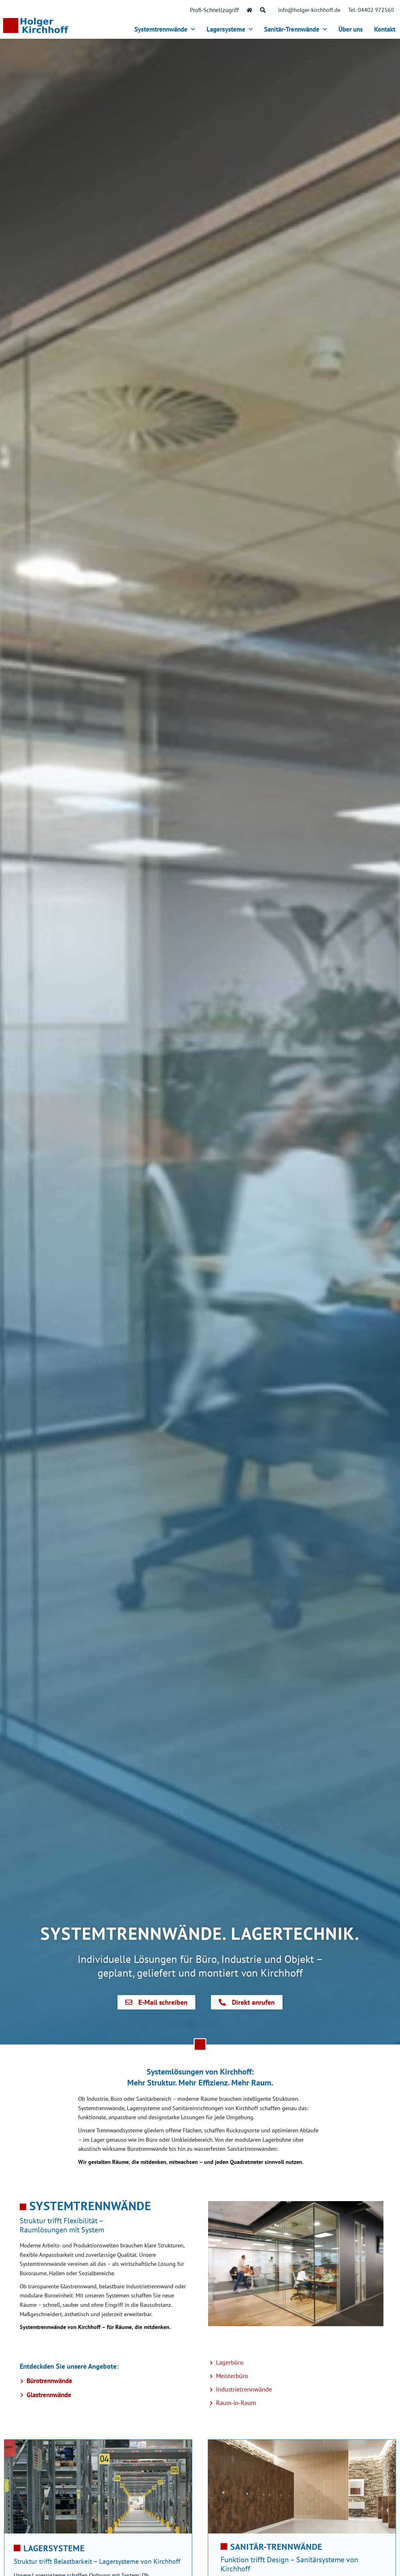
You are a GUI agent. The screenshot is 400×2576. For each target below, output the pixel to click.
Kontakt (385, 29)
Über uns (351, 29)
